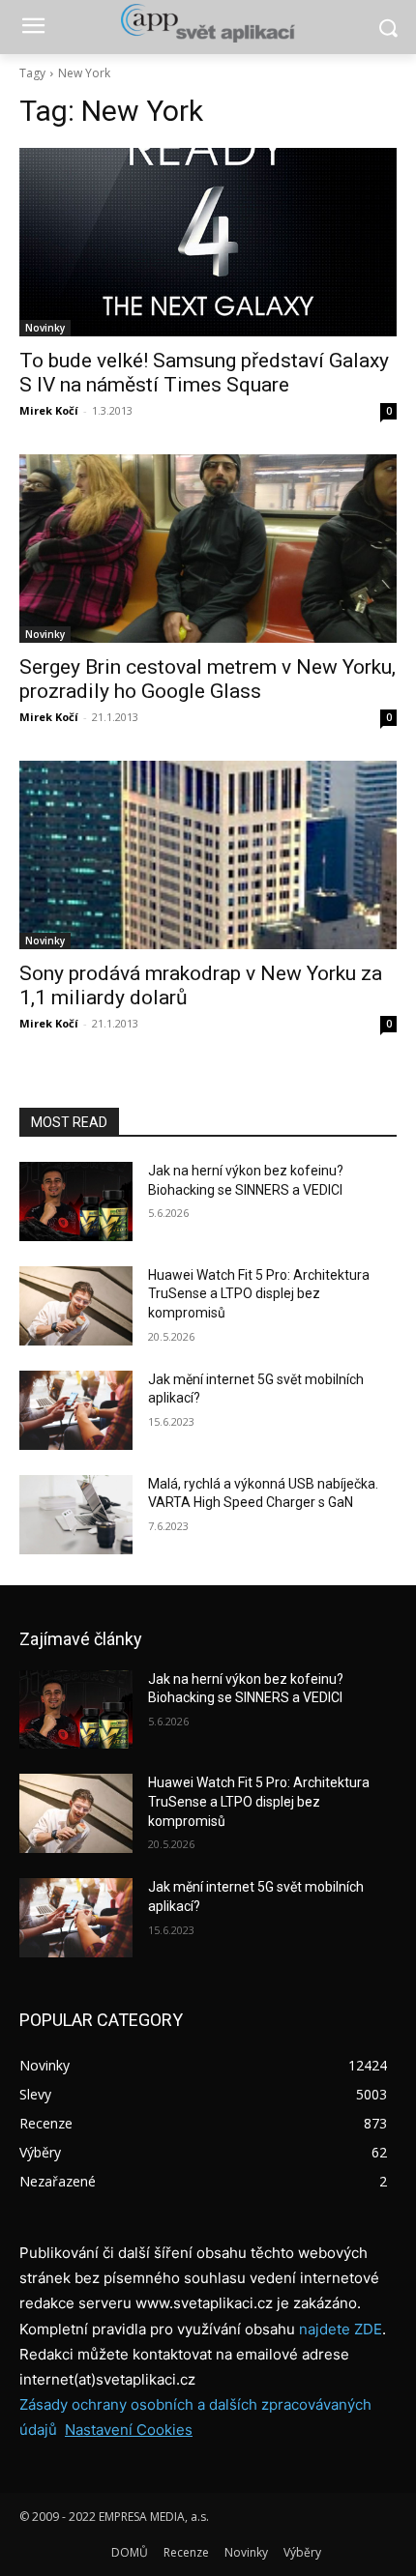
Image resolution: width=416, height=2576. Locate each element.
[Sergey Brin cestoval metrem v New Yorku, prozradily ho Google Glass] (208, 549)
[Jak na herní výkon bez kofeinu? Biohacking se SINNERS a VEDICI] (76, 1201)
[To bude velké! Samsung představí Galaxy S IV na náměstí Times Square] (208, 242)
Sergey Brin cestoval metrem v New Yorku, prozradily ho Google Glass (208, 679)
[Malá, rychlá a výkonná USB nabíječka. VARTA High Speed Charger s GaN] (76, 1515)
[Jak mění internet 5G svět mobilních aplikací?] (76, 1410)
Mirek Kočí (49, 410)
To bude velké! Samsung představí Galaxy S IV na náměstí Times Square (204, 373)
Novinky (45, 328)
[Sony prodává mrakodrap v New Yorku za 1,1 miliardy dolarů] (208, 855)
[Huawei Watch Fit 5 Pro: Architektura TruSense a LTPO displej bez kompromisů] (76, 1306)
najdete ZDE (341, 2329)
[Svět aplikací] (208, 23)
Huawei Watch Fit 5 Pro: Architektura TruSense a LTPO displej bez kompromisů (259, 1294)
